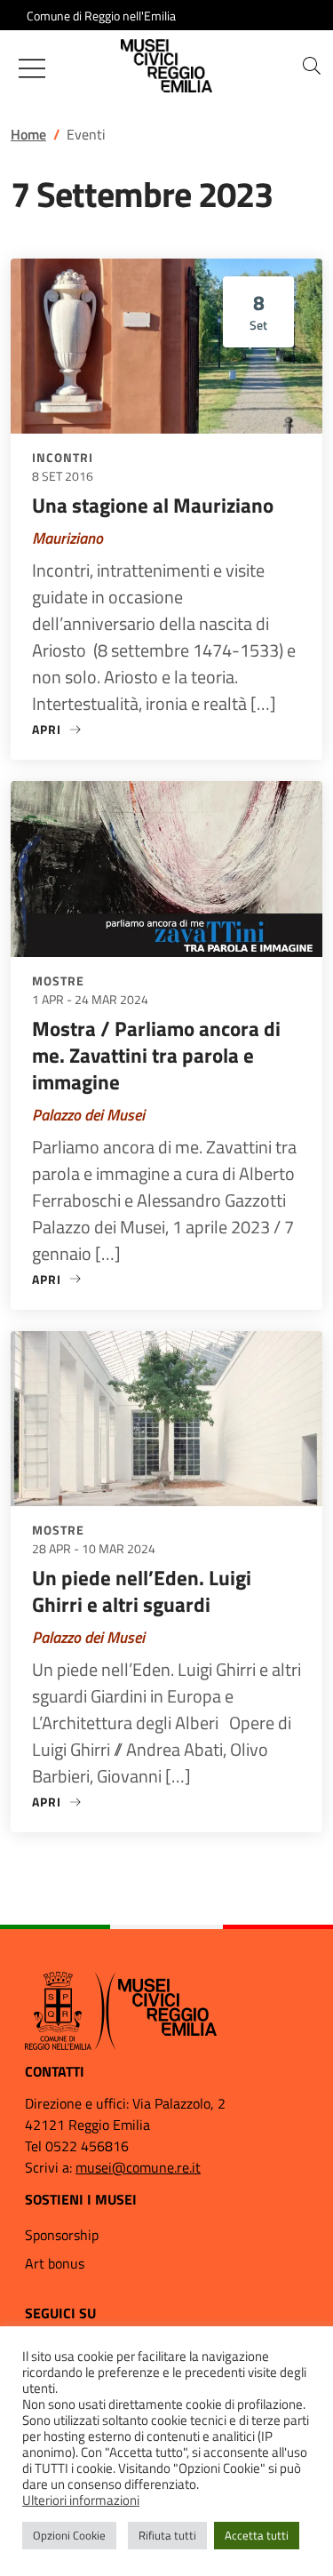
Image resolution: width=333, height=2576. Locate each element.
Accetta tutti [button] (257, 2535)
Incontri (63, 457)
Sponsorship (62, 2235)
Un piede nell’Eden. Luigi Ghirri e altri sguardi (142, 1591)
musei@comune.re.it (138, 2167)
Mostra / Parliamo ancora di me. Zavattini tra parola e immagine (156, 1055)
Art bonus (55, 2263)
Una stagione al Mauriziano (153, 505)
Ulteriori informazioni (81, 2500)
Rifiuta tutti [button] (167, 2535)
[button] (312, 66)
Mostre (58, 981)
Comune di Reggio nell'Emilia (101, 16)
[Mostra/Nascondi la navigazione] (32, 68)
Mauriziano (67, 538)
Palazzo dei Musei (88, 1115)
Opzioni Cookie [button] (69, 2535)
